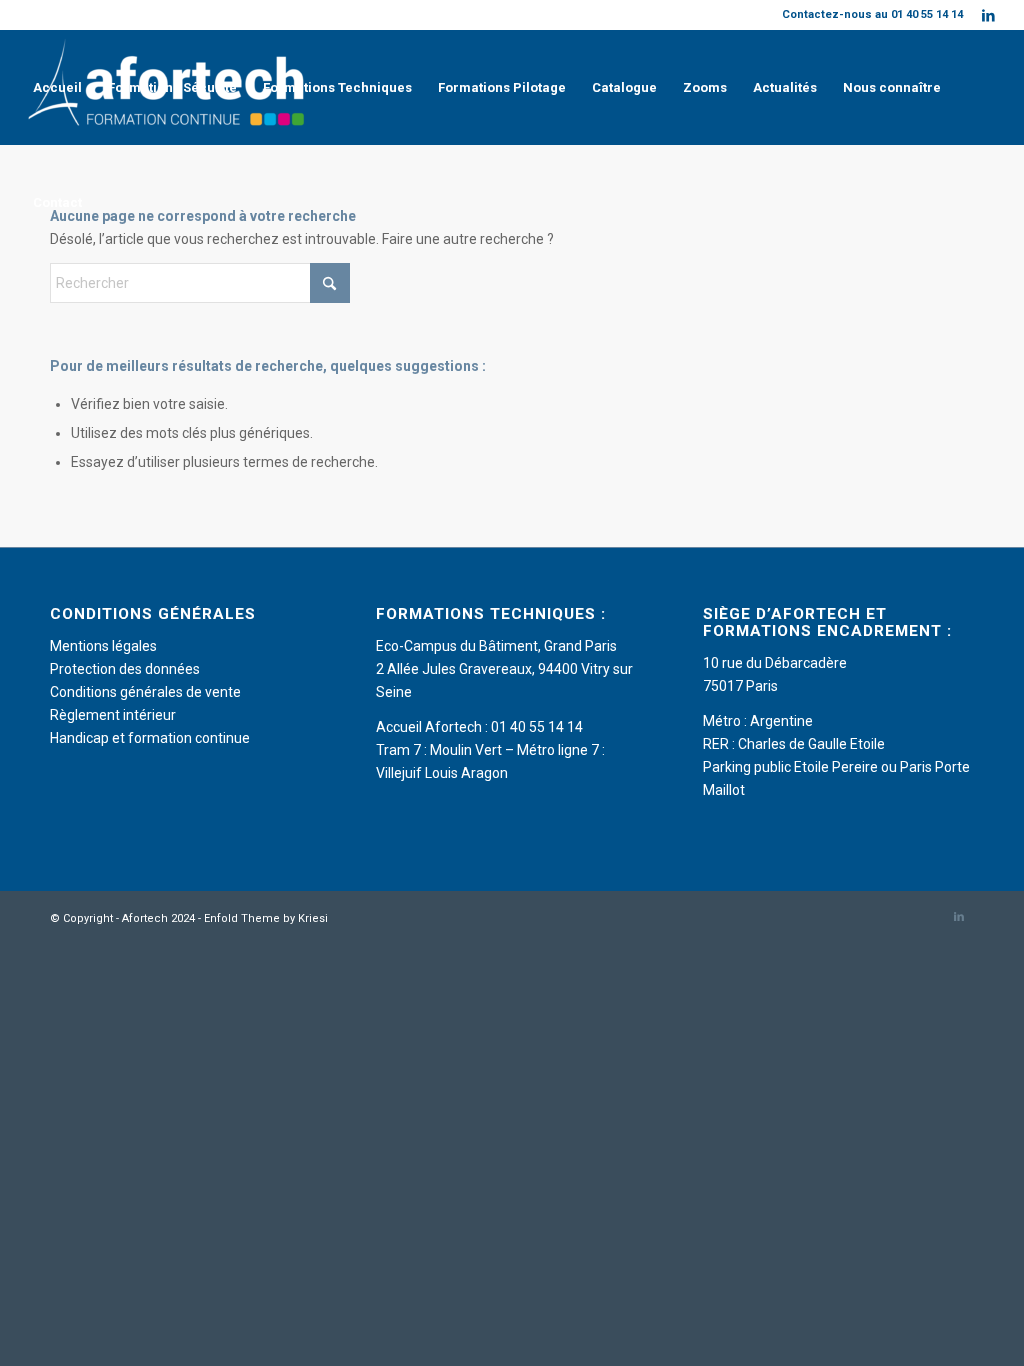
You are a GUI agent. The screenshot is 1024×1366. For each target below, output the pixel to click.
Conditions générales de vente (145, 692)
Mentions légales (103, 646)
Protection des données (125, 669)
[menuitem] (57, 87)
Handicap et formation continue (150, 738)
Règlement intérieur (113, 715)
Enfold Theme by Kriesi (266, 918)
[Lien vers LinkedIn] (989, 15)
